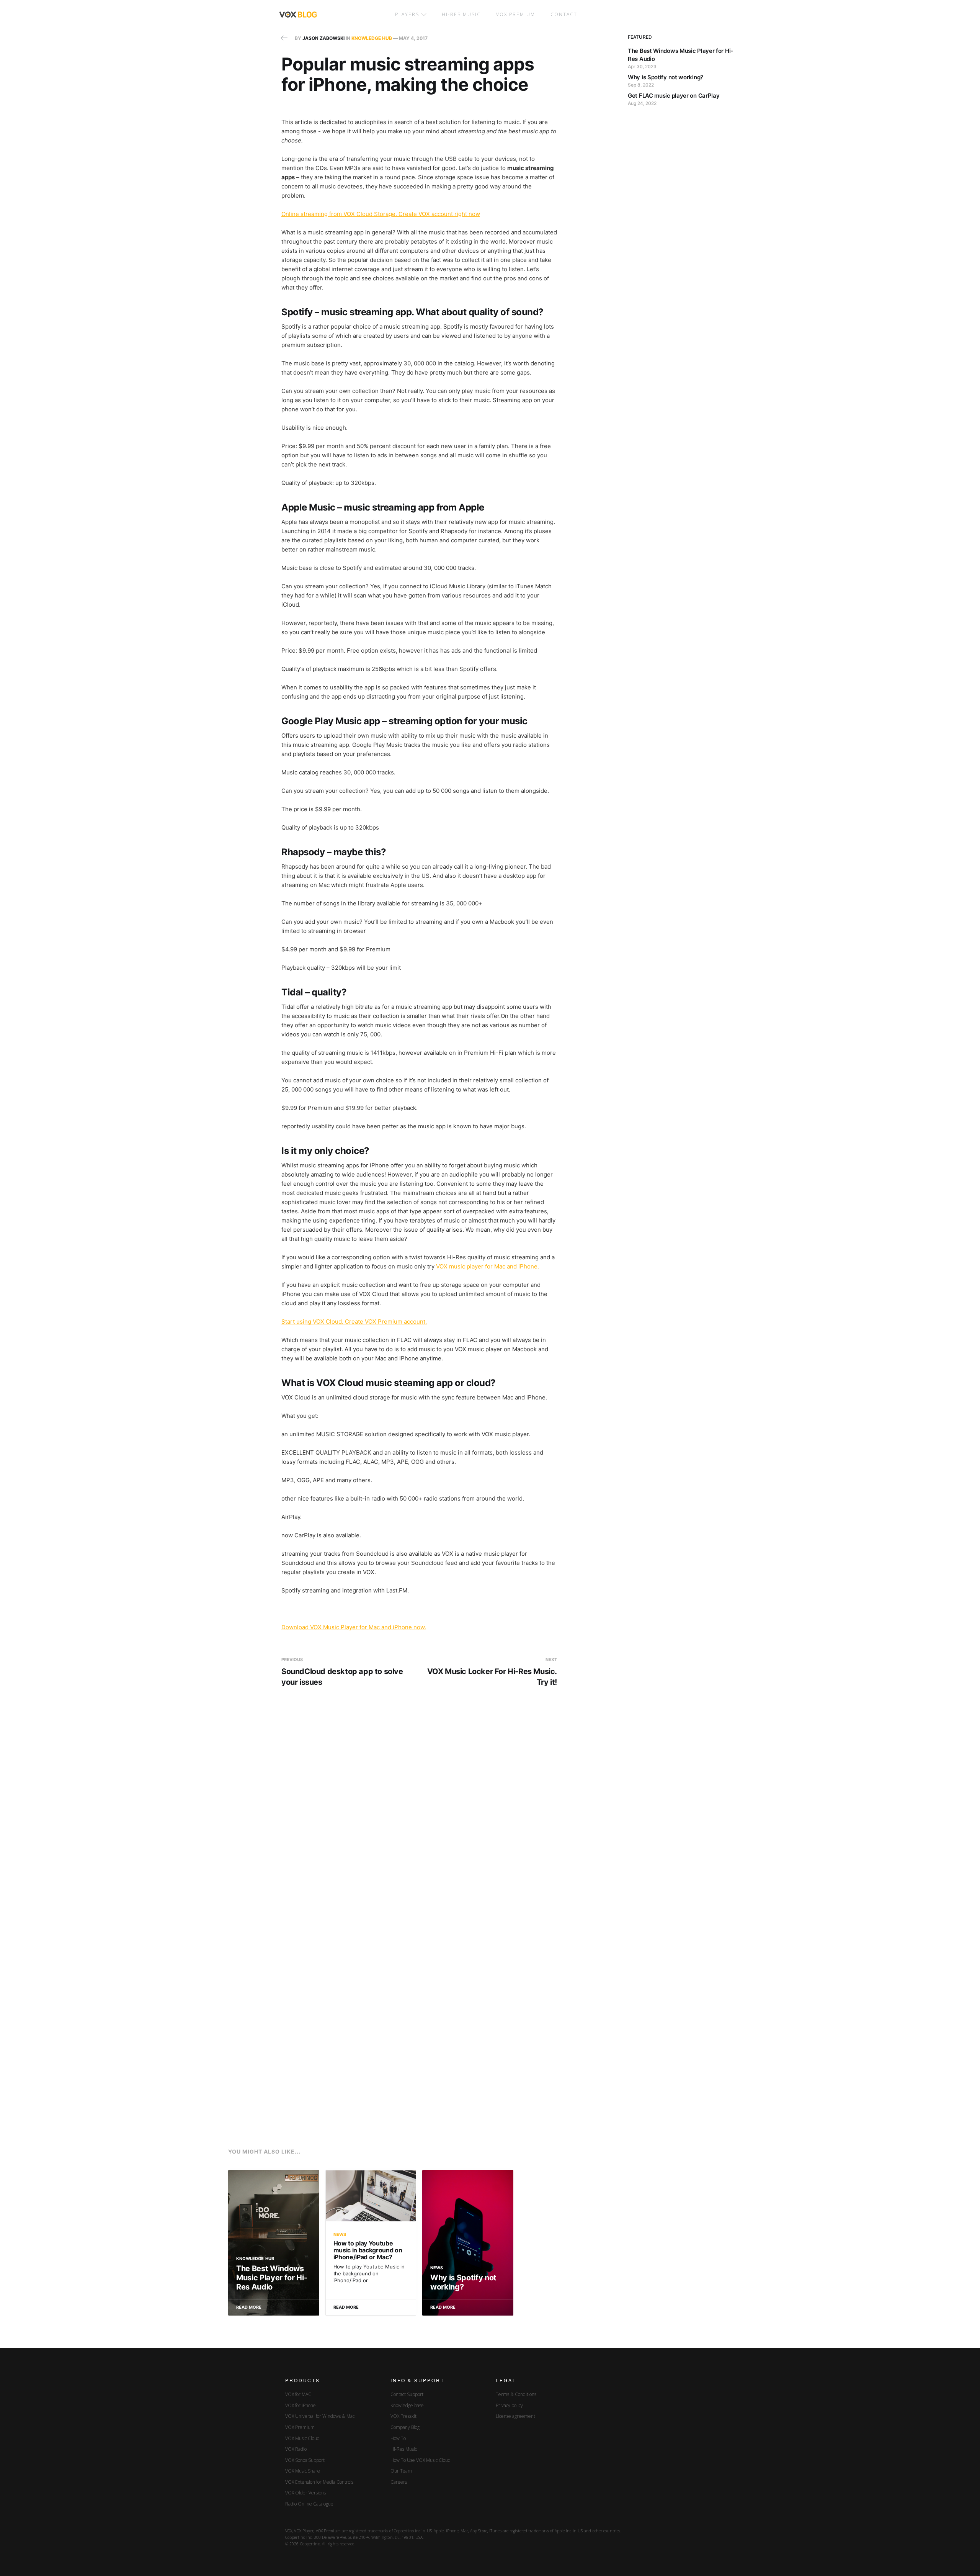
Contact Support (407, 2394)
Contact (564, 14)
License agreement (515, 2416)
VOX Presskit (403, 2416)
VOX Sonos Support (305, 2460)
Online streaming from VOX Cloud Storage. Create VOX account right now (381, 214)
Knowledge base (407, 2405)
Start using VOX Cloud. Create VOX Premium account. (354, 1322)
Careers (399, 2482)
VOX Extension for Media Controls (319, 2482)
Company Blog (405, 2427)
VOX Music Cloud (302, 2438)
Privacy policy (509, 2405)
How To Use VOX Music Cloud (421, 2460)
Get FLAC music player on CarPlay (674, 96)
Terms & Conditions (516, 2394)
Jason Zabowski (323, 38)
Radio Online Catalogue (309, 2504)
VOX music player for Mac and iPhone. (488, 1266)
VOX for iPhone (301, 2405)
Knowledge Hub (372, 38)
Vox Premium (516, 14)
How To (398, 2438)
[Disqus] (419, 1818)
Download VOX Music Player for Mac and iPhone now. (354, 1627)
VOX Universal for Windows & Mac (320, 2416)
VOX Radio (296, 2449)
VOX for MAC (298, 2394)
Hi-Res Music (461, 14)
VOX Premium (300, 2427)
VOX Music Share (303, 2471)
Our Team (401, 2471)
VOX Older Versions (305, 2493)
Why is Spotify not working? (666, 77)
